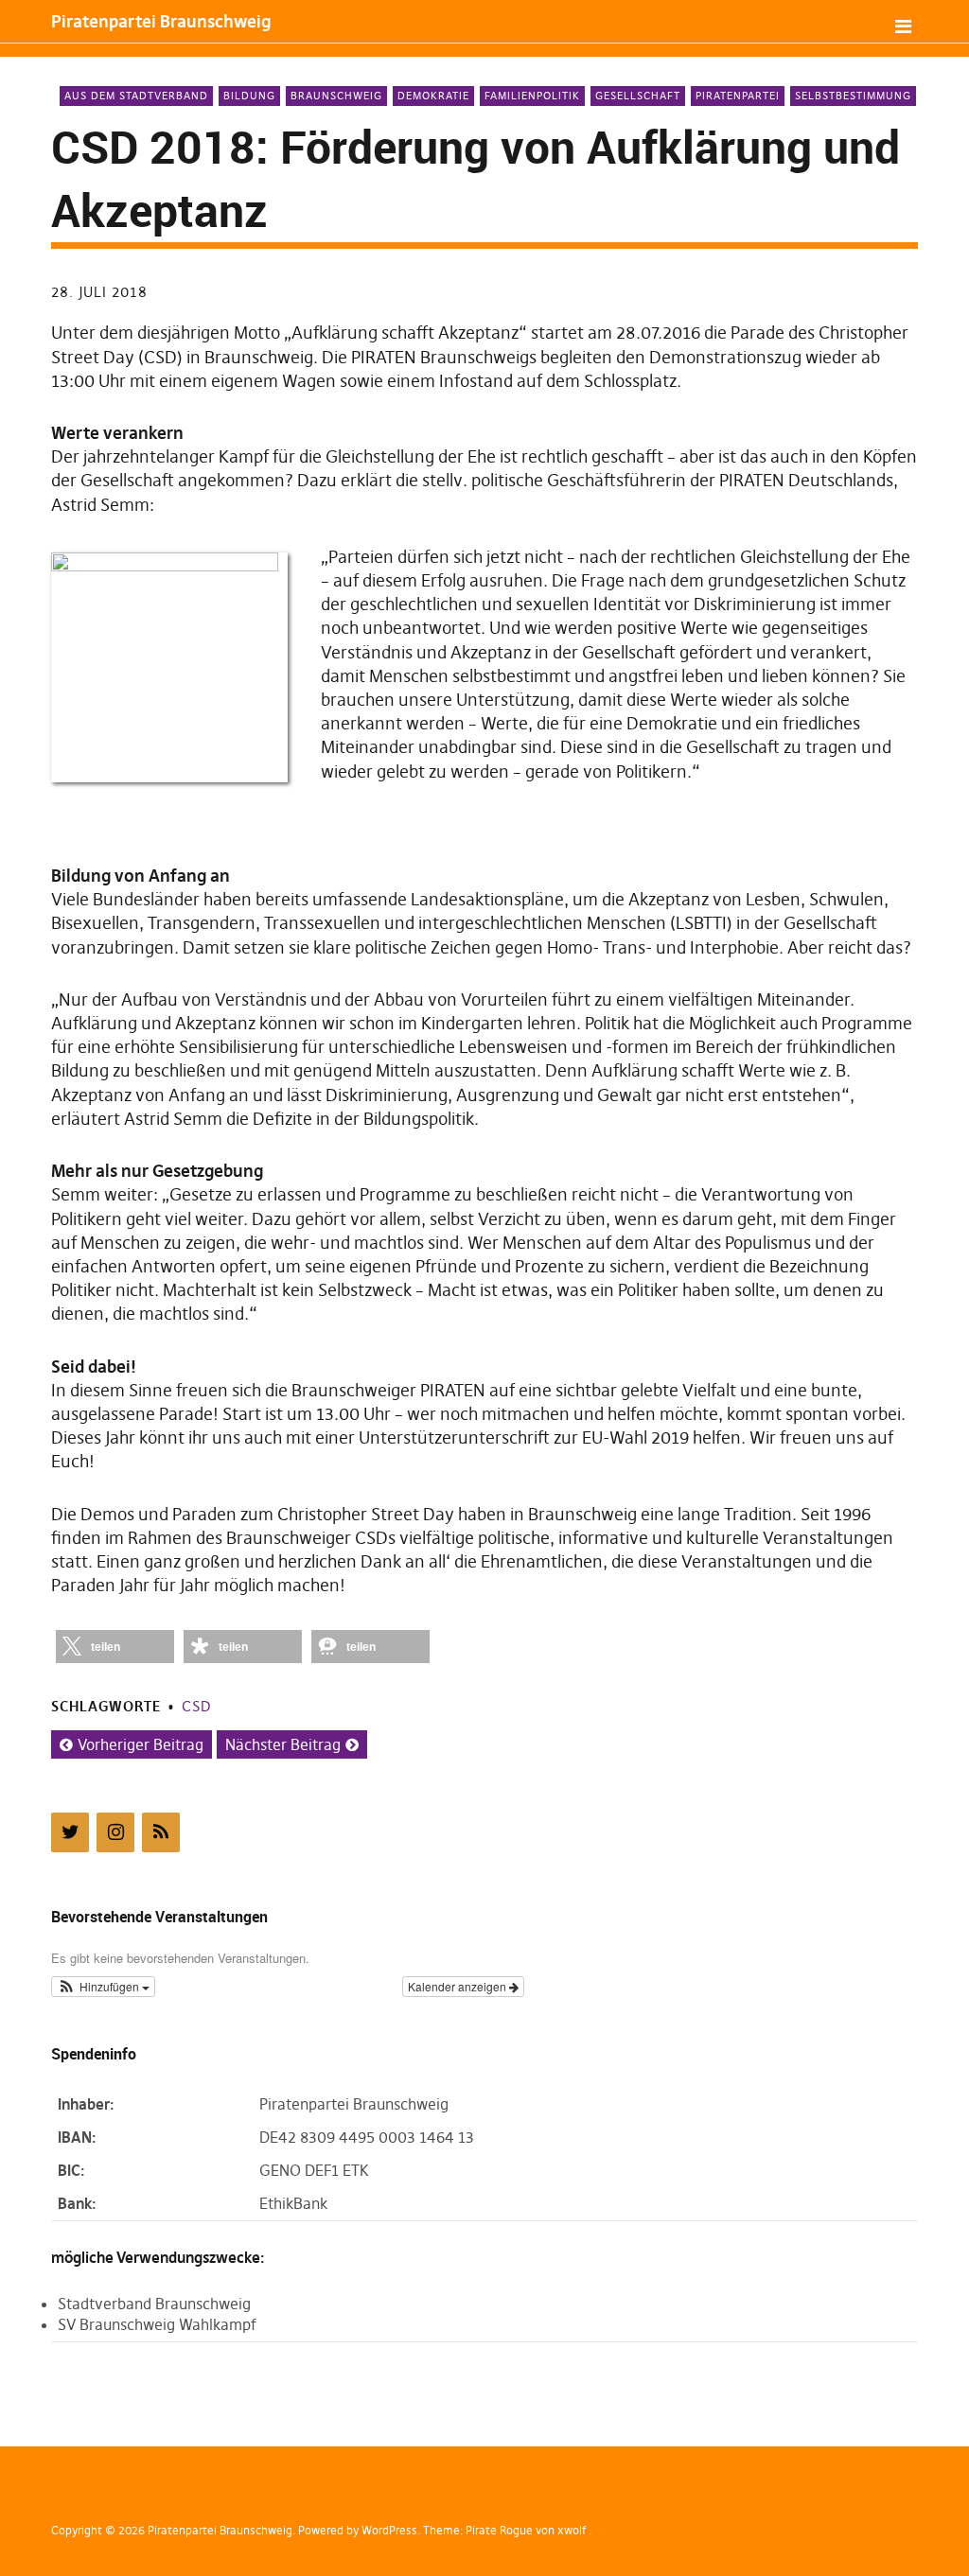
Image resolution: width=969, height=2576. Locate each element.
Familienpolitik (532, 96)
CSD (197, 1706)
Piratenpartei (738, 96)
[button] (115, 1647)
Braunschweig (336, 96)
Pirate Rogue (499, 2530)
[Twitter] (70, 1832)
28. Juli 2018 (99, 292)
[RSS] (161, 1832)
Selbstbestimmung (853, 96)
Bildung (249, 96)
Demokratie (433, 96)
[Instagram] (115, 1832)
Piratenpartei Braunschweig (161, 21)
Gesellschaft (638, 96)
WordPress (389, 2530)
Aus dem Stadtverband (136, 96)
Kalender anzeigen (458, 1986)
